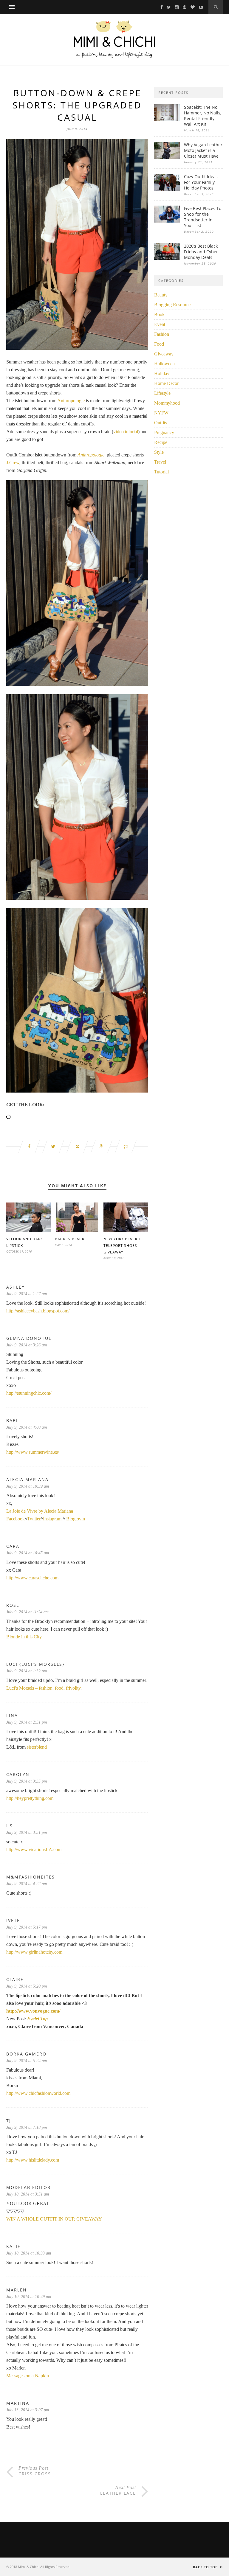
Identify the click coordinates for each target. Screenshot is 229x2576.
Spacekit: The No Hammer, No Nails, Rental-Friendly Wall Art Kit (203, 116)
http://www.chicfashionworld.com (38, 2093)
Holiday (162, 373)
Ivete (13, 1920)
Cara (13, 1546)
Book (159, 314)
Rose (13, 1605)
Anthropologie (71, 401)
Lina (12, 1715)
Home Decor (166, 383)
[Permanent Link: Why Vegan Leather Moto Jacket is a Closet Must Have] (167, 157)
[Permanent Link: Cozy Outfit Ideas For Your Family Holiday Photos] (167, 189)
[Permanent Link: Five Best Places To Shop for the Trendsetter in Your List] (167, 221)
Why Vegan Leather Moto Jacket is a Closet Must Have (203, 150)
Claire (15, 1979)
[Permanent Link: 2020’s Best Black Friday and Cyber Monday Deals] (167, 258)
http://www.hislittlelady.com (33, 2160)
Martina (18, 2403)
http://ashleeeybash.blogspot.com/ (38, 1311)
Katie (13, 2246)
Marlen (17, 2290)
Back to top (206, 2567)
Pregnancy (164, 432)
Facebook (16, 1519)
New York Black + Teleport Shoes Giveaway (122, 1246)
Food (159, 344)
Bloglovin (76, 1519)
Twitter (34, 1519)
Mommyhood (167, 403)
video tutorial (126, 432)
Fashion (162, 334)
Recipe (161, 442)
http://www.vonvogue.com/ (33, 2011)
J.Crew (13, 463)
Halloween (164, 364)
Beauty (161, 295)
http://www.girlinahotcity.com (34, 1952)
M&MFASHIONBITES (31, 1877)
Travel (160, 462)
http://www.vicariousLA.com (34, 1849)
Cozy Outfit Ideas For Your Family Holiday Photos (201, 182)
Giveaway (164, 354)
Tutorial (161, 472)
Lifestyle (162, 393)
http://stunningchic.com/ (29, 1393)
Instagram (52, 1519)
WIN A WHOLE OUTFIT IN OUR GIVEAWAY (54, 2219)
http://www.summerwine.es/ (33, 1452)
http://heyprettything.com (30, 1798)
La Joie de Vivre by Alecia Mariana (40, 1511)
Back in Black (70, 1239)
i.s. (10, 1826)
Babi (12, 1420)
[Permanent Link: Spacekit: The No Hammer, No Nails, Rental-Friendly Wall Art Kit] (167, 120)
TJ (9, 2121)
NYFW (161, 413)
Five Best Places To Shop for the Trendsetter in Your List (203, 217)
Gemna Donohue (29, 1338)
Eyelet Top (37, 2019)
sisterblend (37, 1747)
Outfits (161, 423)
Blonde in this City (24, 1637)
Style (159, 452)
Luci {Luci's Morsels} (35, 1664)
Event (160, 324)
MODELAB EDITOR (28, 2187)
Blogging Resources (173, 305)
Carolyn (18, 1774)
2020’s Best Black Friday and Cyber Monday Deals (201, 252)
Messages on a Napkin (28, 2376)
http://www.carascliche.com (32, 1578)
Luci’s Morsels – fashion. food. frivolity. (44, 1688)
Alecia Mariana (27, 1479)
